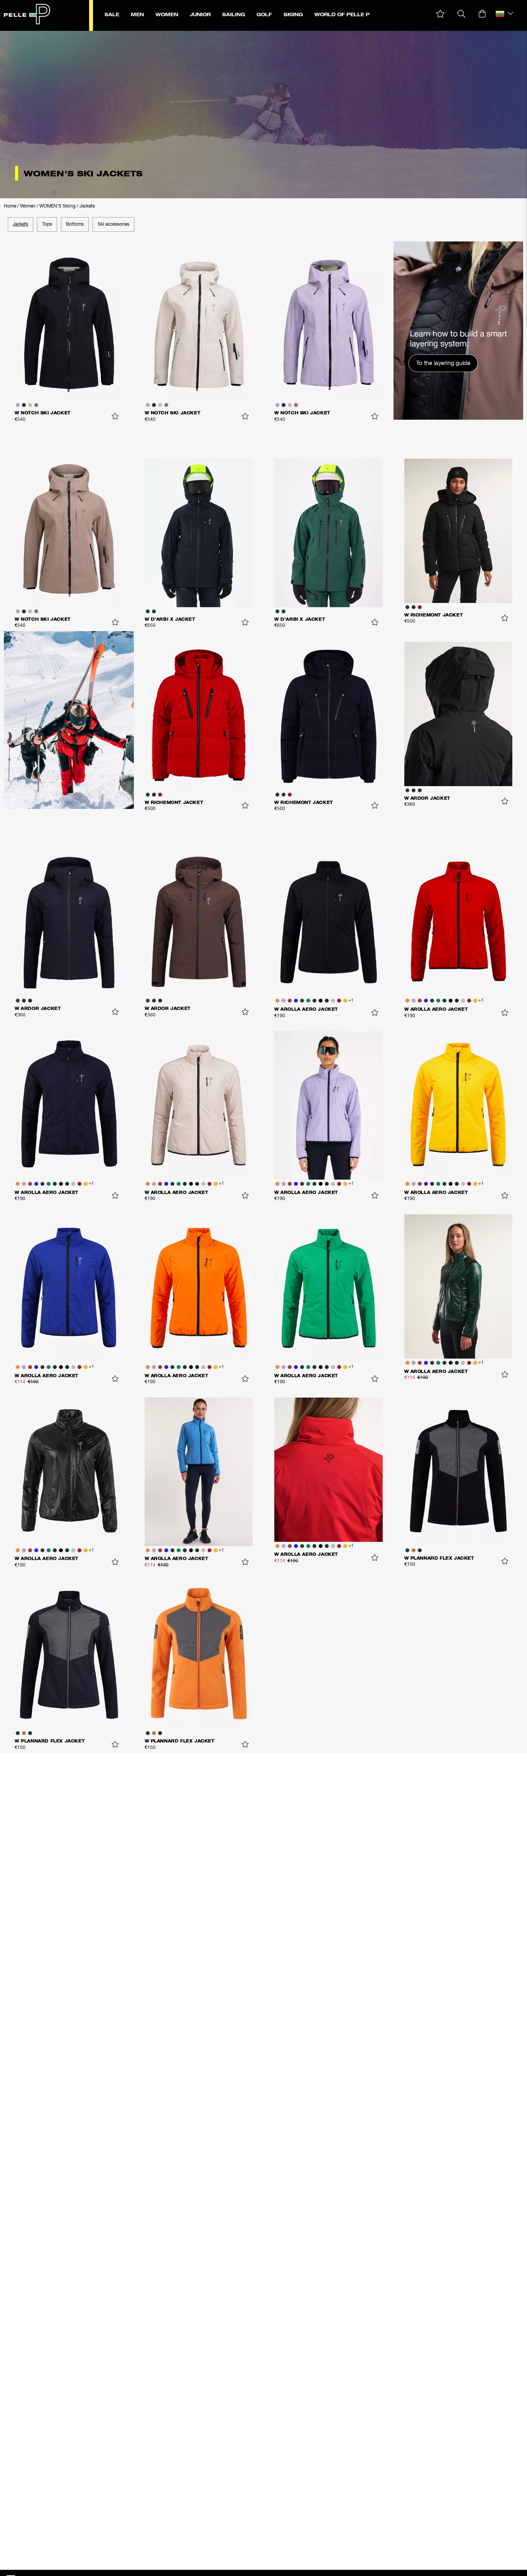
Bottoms (75, 225)
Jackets (87, 206)
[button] (440, 14)
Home (10, 206)
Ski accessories (113, 225)
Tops (47, 225)
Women (28, 206)
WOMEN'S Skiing (57, 206)
